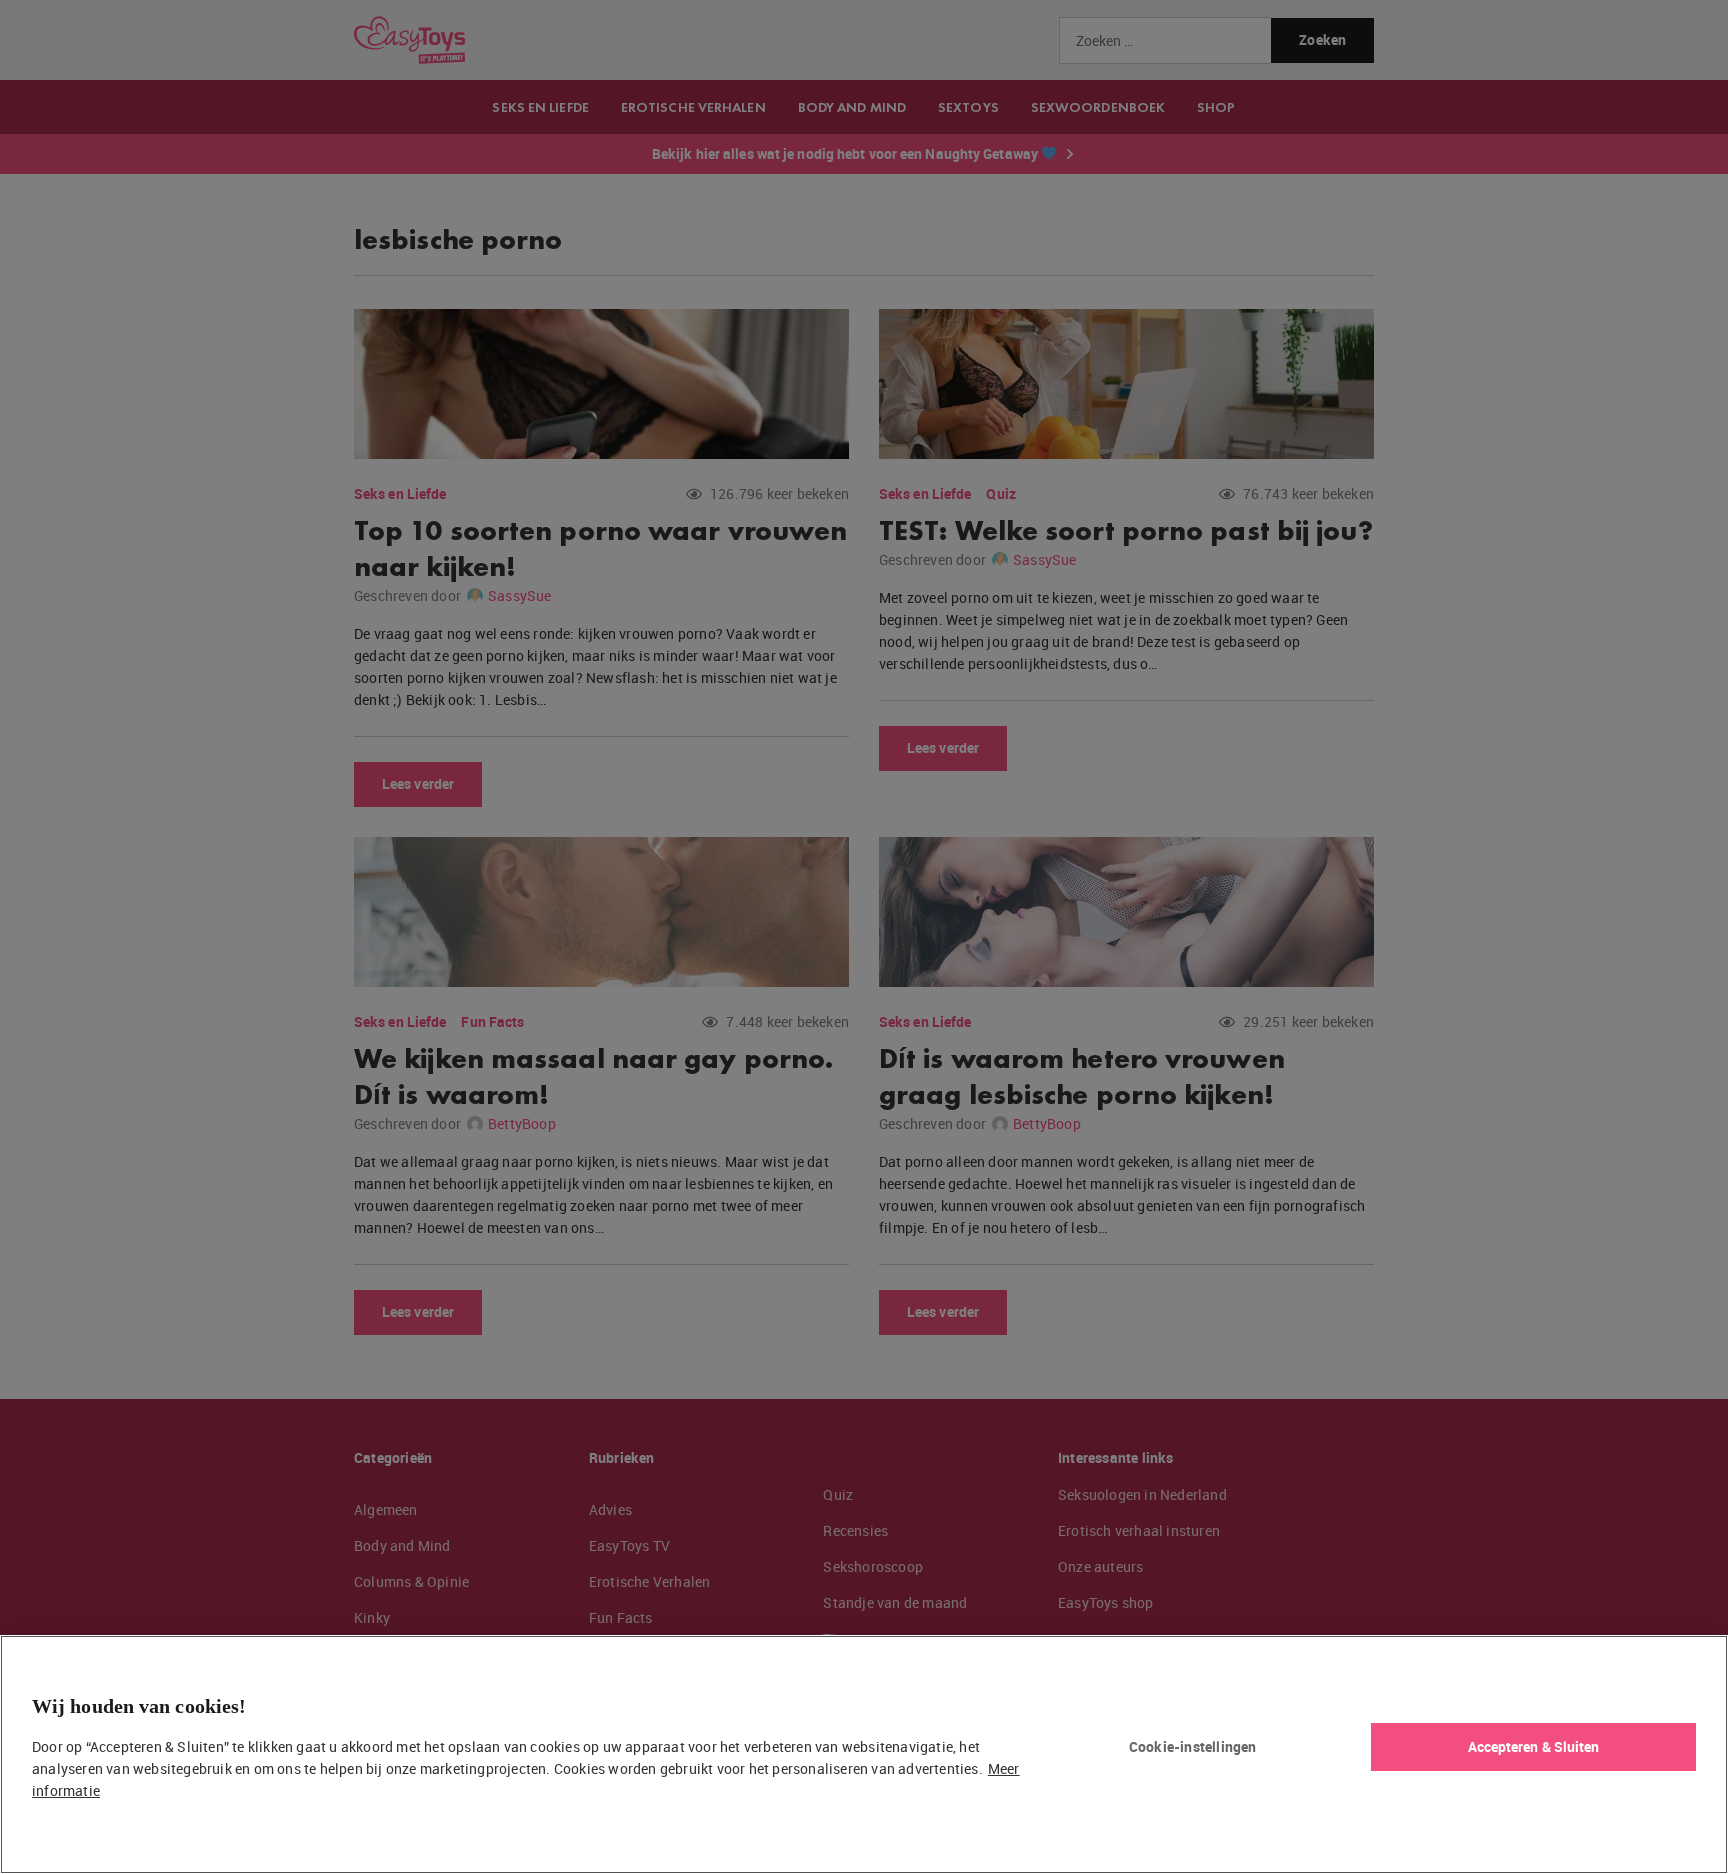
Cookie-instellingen (1193, 1746)
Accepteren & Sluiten (1534, 1746)
